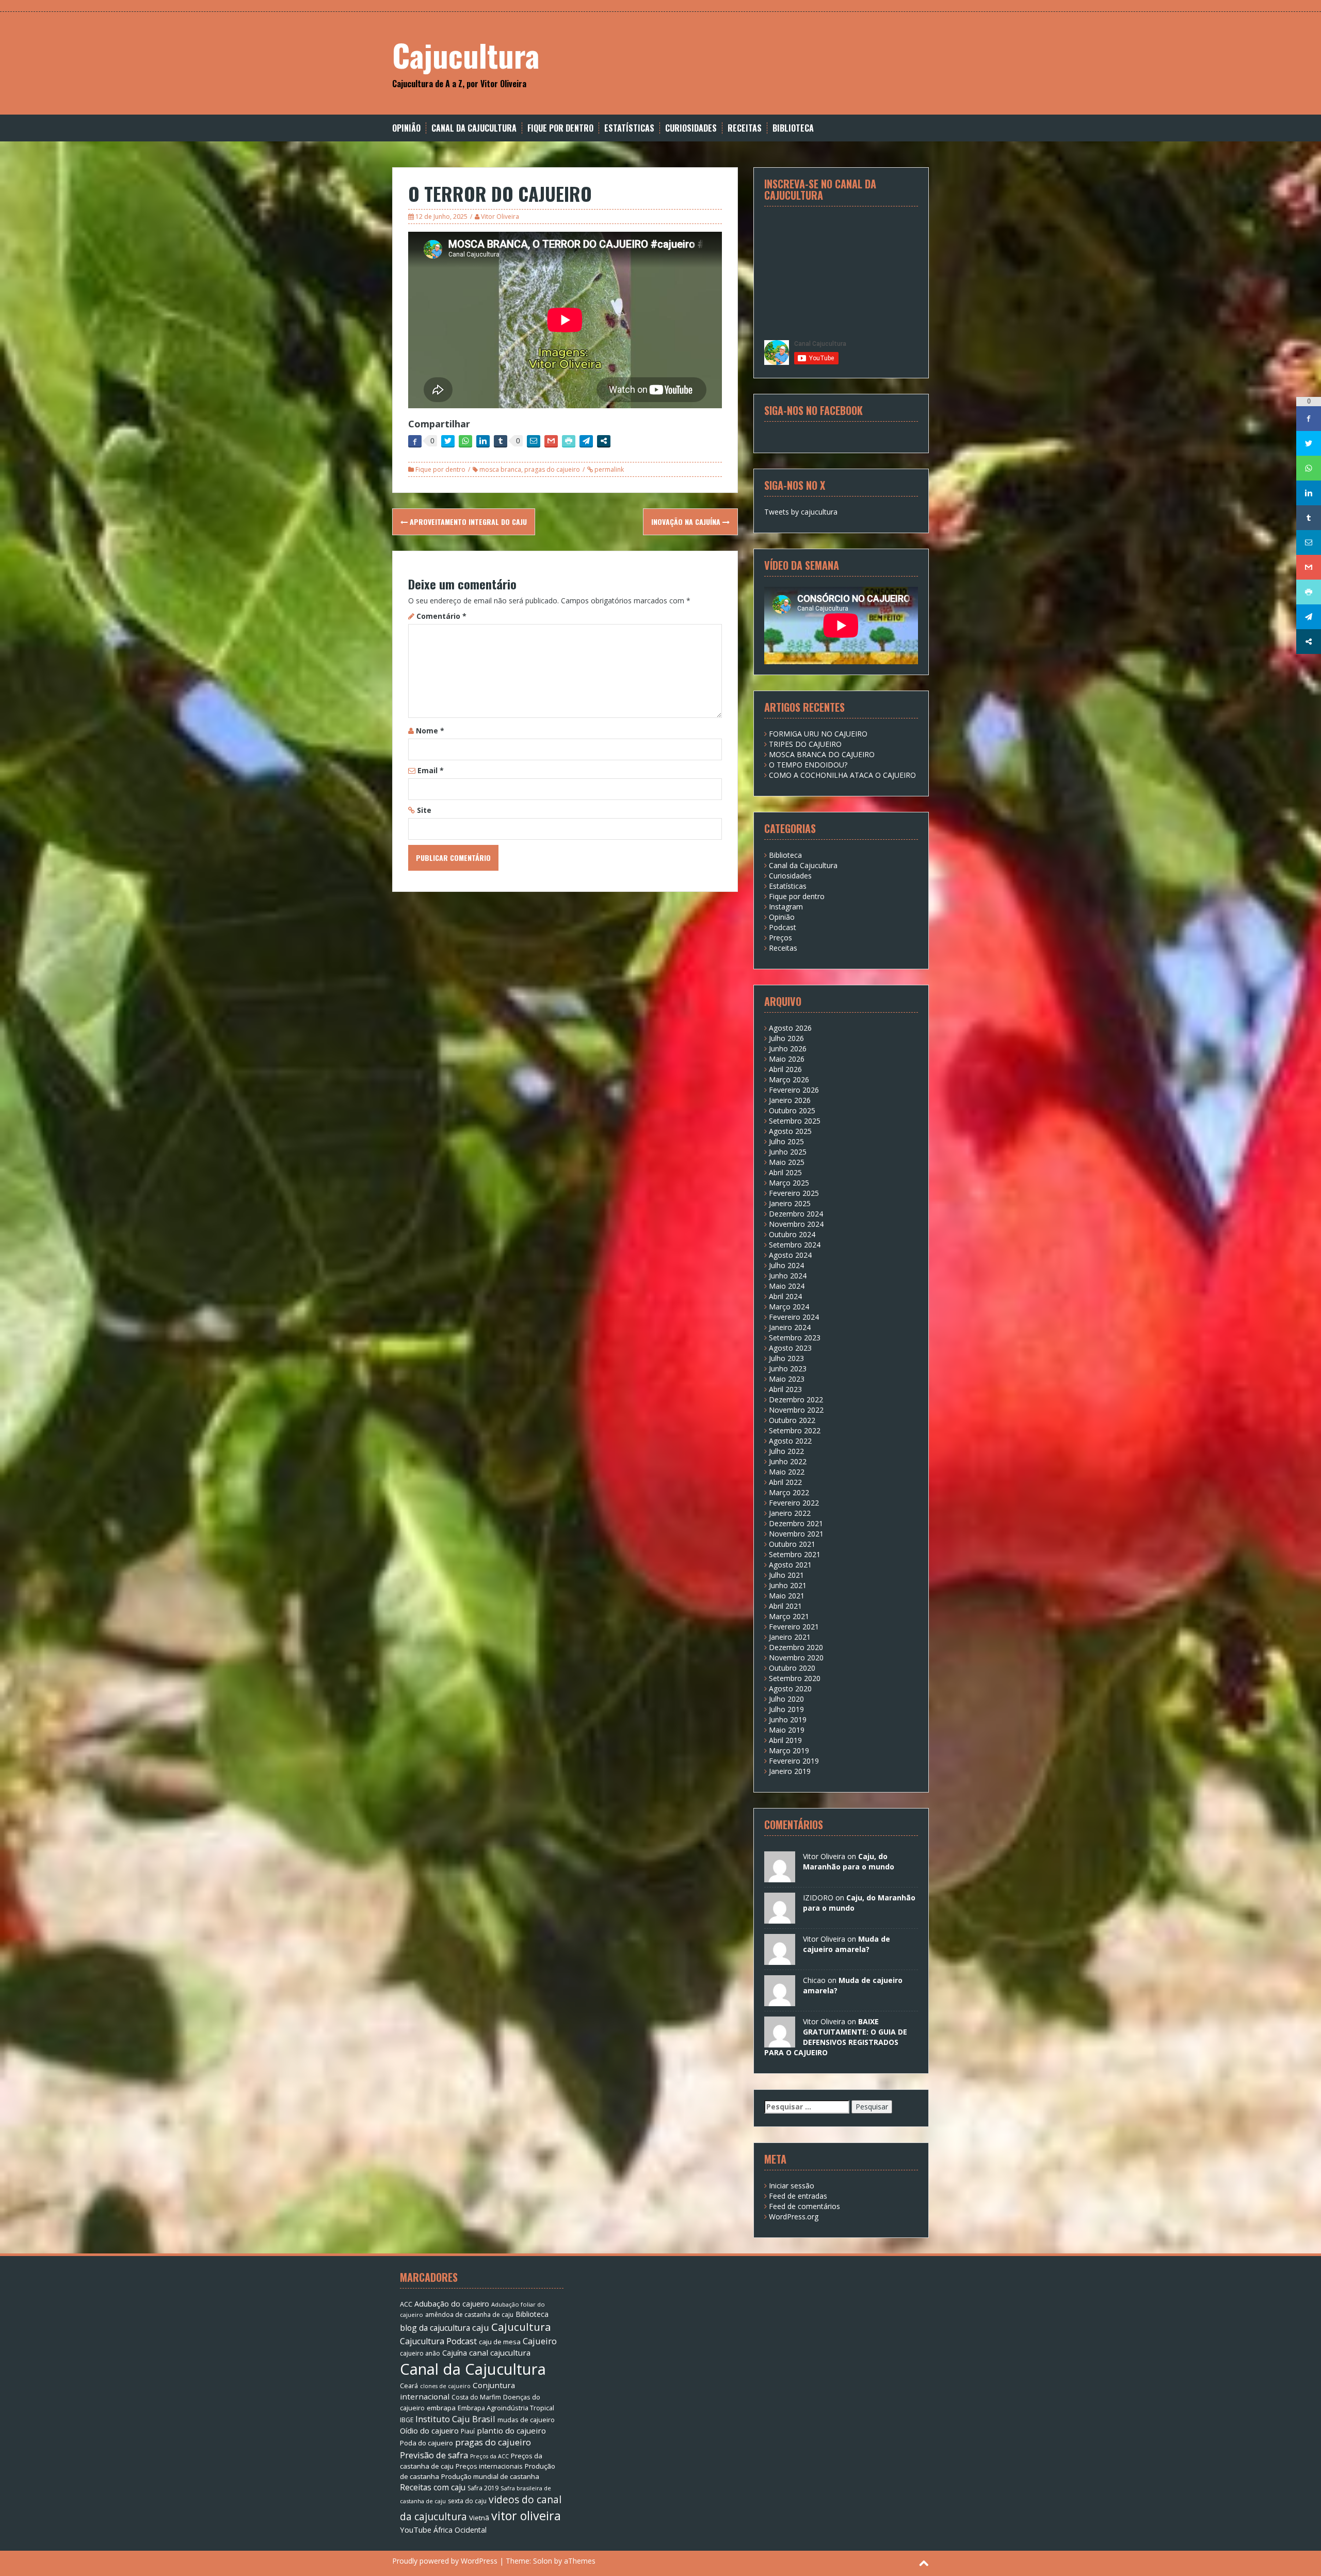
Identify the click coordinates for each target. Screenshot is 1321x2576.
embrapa (441, 2408)
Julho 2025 (786, 1141)
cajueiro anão (420, 2353)
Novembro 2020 (796, 1658)
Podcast (783, 927)
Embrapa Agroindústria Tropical (506, 2408)
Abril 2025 (785, 1172)
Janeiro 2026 (790, 1100)
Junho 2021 (788, 1585)
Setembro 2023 (795, 1338)
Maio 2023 (787, 1379)
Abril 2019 (785, 1740)
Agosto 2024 (790, 1255)
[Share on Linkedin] (483, 441)
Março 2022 (789, 1492)
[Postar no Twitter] (448, 441)
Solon (543, 2561)
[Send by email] (534, 441)
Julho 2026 (786, 1038)
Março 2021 (789, 1616)
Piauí (468, 2431)
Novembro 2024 (796, 1224)
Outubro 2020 (792, 1668)
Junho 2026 (788, 1049)
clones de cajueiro (445, 2386)
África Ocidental (460, 2530)
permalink (608, 469)
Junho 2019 (788, 1719)
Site (424, 810)
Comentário (441, 616)
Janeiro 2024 (790, 1327)
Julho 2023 (786, 1358)
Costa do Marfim (476, 2397)
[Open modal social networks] (604, 441)
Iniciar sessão (792, 2186)
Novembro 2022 (796, 1410)
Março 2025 (789, 1183)
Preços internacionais (489, 2466)
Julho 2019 (786, 1709)
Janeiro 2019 (790, 1771)
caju (481, 2327)
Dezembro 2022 (796, 1399)
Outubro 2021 (792, 1544)
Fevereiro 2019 (794, 1761)
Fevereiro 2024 (794, 1317)
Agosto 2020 (790, 1689)
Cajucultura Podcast (438, 2341)
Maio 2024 (787, 1286)
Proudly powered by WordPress (445, 2561)
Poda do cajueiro (426, 2443)
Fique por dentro (560, 128)
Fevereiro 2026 (794, 1090)
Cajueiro (540, 2341)
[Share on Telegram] (586, 441)
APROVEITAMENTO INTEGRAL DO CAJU (467, 522)
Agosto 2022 (790, 1441)
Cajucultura (466, 54)
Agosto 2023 (790, 1348)
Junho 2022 (788, 1461)
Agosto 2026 (790, 1028)
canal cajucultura (500, 2353)
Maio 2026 (787, 1059)
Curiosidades (691, 128)
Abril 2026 (785, 1069)
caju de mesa (500, 2342)
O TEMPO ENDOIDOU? (808, 765)
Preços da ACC (489, 2456)
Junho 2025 (788, 1152)
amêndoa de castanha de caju (469, 2315)
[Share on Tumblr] (501, 441)
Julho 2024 (786, 1265)
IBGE (407, 2420)
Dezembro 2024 (796, 1214)
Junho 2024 (788, 1276)
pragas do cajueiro (552, 469)
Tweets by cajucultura (801, 512)
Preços (780, 938)
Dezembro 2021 (796, 1523)
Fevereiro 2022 (794, 1503)
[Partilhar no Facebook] (415, 441)
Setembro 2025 (795, 1121)
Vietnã (479, 2518)
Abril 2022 (785, 1482)
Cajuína (455, 2353)
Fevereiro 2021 (794, 1627)
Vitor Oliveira (500, 217)
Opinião (406, 128)
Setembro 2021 (795, 1554)
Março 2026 (789, 1079)
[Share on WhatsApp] (465, 441)
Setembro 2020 (795, 1678)
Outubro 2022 (792, 1420)
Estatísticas (629, 128)
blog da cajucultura (435, 2328)
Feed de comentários (804, 2206)
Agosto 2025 (790, 1131)
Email (431, 770)
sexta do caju (467, 2501)
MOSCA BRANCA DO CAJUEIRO (822, 754)
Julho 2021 (786, 1575)
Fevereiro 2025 (794, 1193)
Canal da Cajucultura (474, 128)
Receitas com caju (433, 2487)
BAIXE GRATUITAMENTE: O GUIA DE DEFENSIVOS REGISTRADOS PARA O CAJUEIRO (836, 2037)
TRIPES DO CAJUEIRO (805, 744)
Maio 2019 (787, 1730)
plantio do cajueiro (511, 2430)
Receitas (745, 128)
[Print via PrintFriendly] (569, 441)
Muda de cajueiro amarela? (847, 1944)
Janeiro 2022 (790, 1513)
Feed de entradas (798, 2196)
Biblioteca (793, 128)
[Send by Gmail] (551, 441)
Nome (430, 731)
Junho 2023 (788, 1369)
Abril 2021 (785, 1606)
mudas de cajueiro (526, 2420)
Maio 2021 (787, 1596)
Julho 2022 (786, 1451)
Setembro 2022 (795, 1430)
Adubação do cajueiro (452, 2304)
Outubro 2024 (792, 1234)
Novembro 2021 (796, 1534)
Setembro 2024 (795, 1245)
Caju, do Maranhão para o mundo (849, 1861)
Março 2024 (789, 1307)
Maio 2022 (787, 1472)
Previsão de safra (434, 2455)
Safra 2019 (483, 2488)
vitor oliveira (526, 2516)
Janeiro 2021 (790, 1637)
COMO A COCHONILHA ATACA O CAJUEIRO (842, 775)
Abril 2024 (785, 1296)
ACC (406, 2304)
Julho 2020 (786, 1699)
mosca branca (500, 469)
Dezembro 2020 (796, 1647)
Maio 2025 (787, 1162)
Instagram (786, 907)
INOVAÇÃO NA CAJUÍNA (687, 522)
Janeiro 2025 (790, 1203)
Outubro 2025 (792, 1110)
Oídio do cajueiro (429, 2430)
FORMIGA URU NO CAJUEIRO (818, 734)
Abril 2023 (785, 1389)
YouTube (416, 2530)
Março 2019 (789, 1750)
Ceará (409, 2386)
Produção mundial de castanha (490, 2476)
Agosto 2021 (790, 1565)
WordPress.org (794, 2217)
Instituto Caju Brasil (455, 2419)
